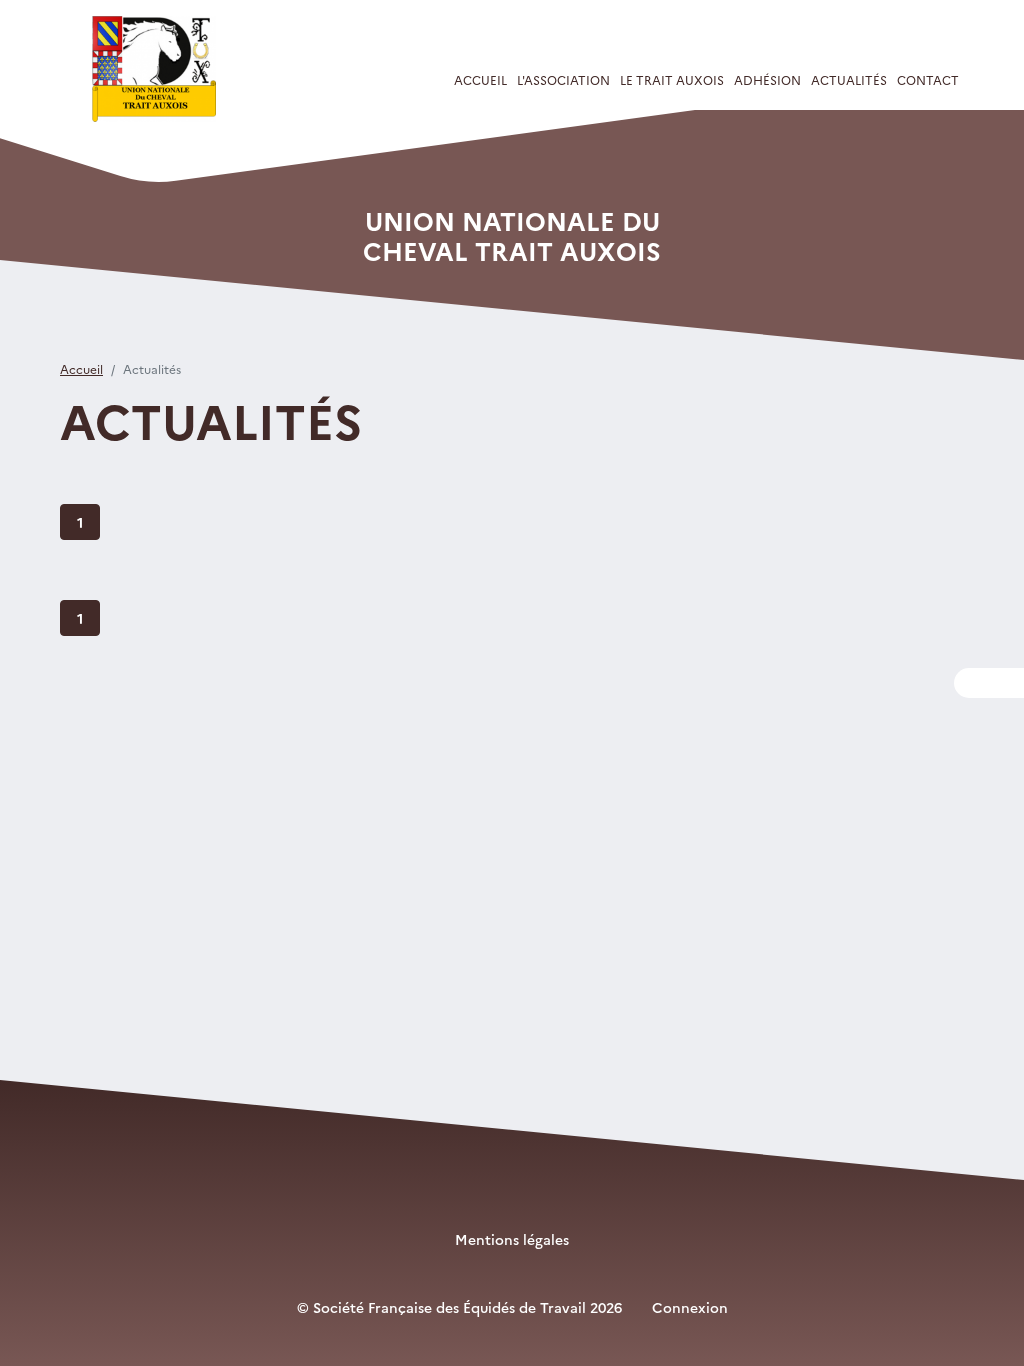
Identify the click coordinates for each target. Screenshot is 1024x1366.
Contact (928, 79)
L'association (563, 79)
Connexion (690, 1307)
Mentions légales (512, 1239)
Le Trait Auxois (672, 79)
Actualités (849, 79)
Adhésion (767, 79)
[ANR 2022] (160, 69)
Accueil (480, 79)
